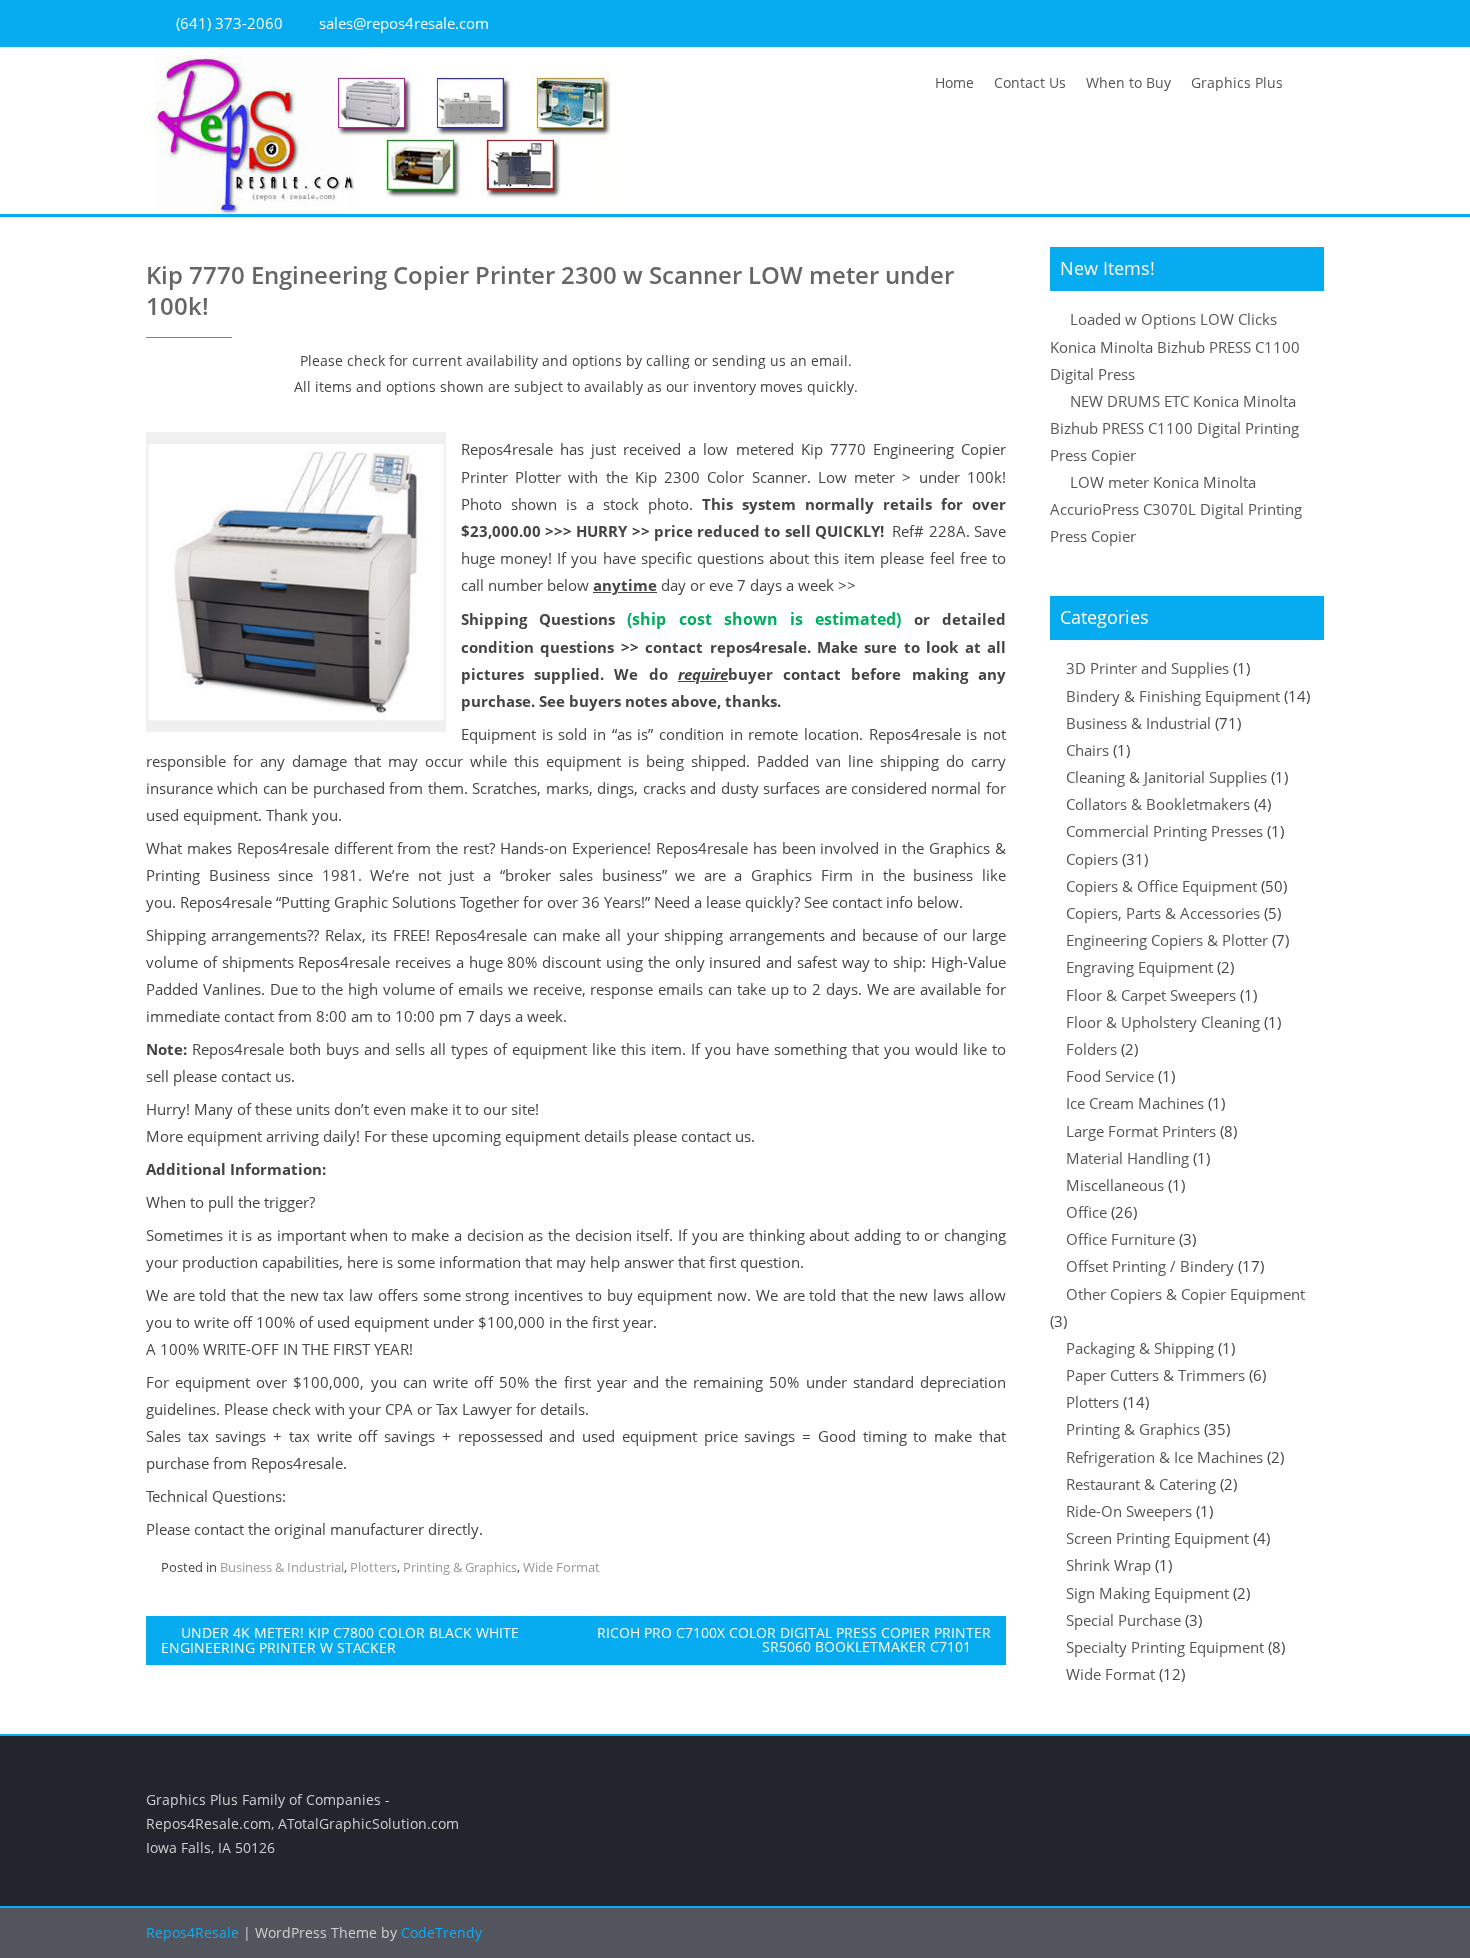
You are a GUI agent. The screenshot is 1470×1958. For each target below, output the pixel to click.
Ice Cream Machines (1135, 1103)
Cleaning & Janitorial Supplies (1166, 777)
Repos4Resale (194, 1932)
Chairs (1087, 750)
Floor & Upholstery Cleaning (1163, 1022)
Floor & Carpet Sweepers (1151, 995)
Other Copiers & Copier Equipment (1185, 1294)
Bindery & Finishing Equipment (1173, 696)
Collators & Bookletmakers (1158, 804)
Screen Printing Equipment (1157, 1538)
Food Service (1110, 1076)
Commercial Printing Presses (1164, 831)
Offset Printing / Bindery (1150, 1266)
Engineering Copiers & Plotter (1167, 940)
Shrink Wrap (1108, 1565)
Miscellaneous (1115, 1185)
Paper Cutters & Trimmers (1155, 1375)
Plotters (373, 1567)
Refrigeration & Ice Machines (1164, 1457)
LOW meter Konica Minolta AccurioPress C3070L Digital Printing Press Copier (1176, 509)
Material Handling (1127, 1158)
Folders (1091, 1049)
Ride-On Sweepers (1129, 1511)
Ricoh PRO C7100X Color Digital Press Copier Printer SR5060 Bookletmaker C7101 (794, 1639)
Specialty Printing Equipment (1165, 1647)
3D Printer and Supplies (1147, 668)
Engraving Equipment (1139, 967)
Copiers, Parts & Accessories (1163, 913)
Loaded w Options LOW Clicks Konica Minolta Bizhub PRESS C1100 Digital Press (1175, 346)
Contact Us (1030, 82)
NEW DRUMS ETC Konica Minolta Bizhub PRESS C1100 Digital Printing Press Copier (1174, 428)
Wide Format (561, 1567)
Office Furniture (1120, 1239)
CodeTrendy (441, 1932)
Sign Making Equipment (1147, 1593)
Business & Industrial (282, 1567)
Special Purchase (1123, 1620)
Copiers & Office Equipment (1161, 886)
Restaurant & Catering (1141, 1484)
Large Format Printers (1141, 1131)
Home (954, 82)
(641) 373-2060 (229, 23)
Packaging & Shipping (1140, 1348)
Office (1086, 1212)
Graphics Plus (1237, 82)
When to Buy (1128, 82)
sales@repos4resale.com (404, 23)
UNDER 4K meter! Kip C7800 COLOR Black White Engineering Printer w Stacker (340, 1640)
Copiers (1092, 859)
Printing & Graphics (460, 1567)
